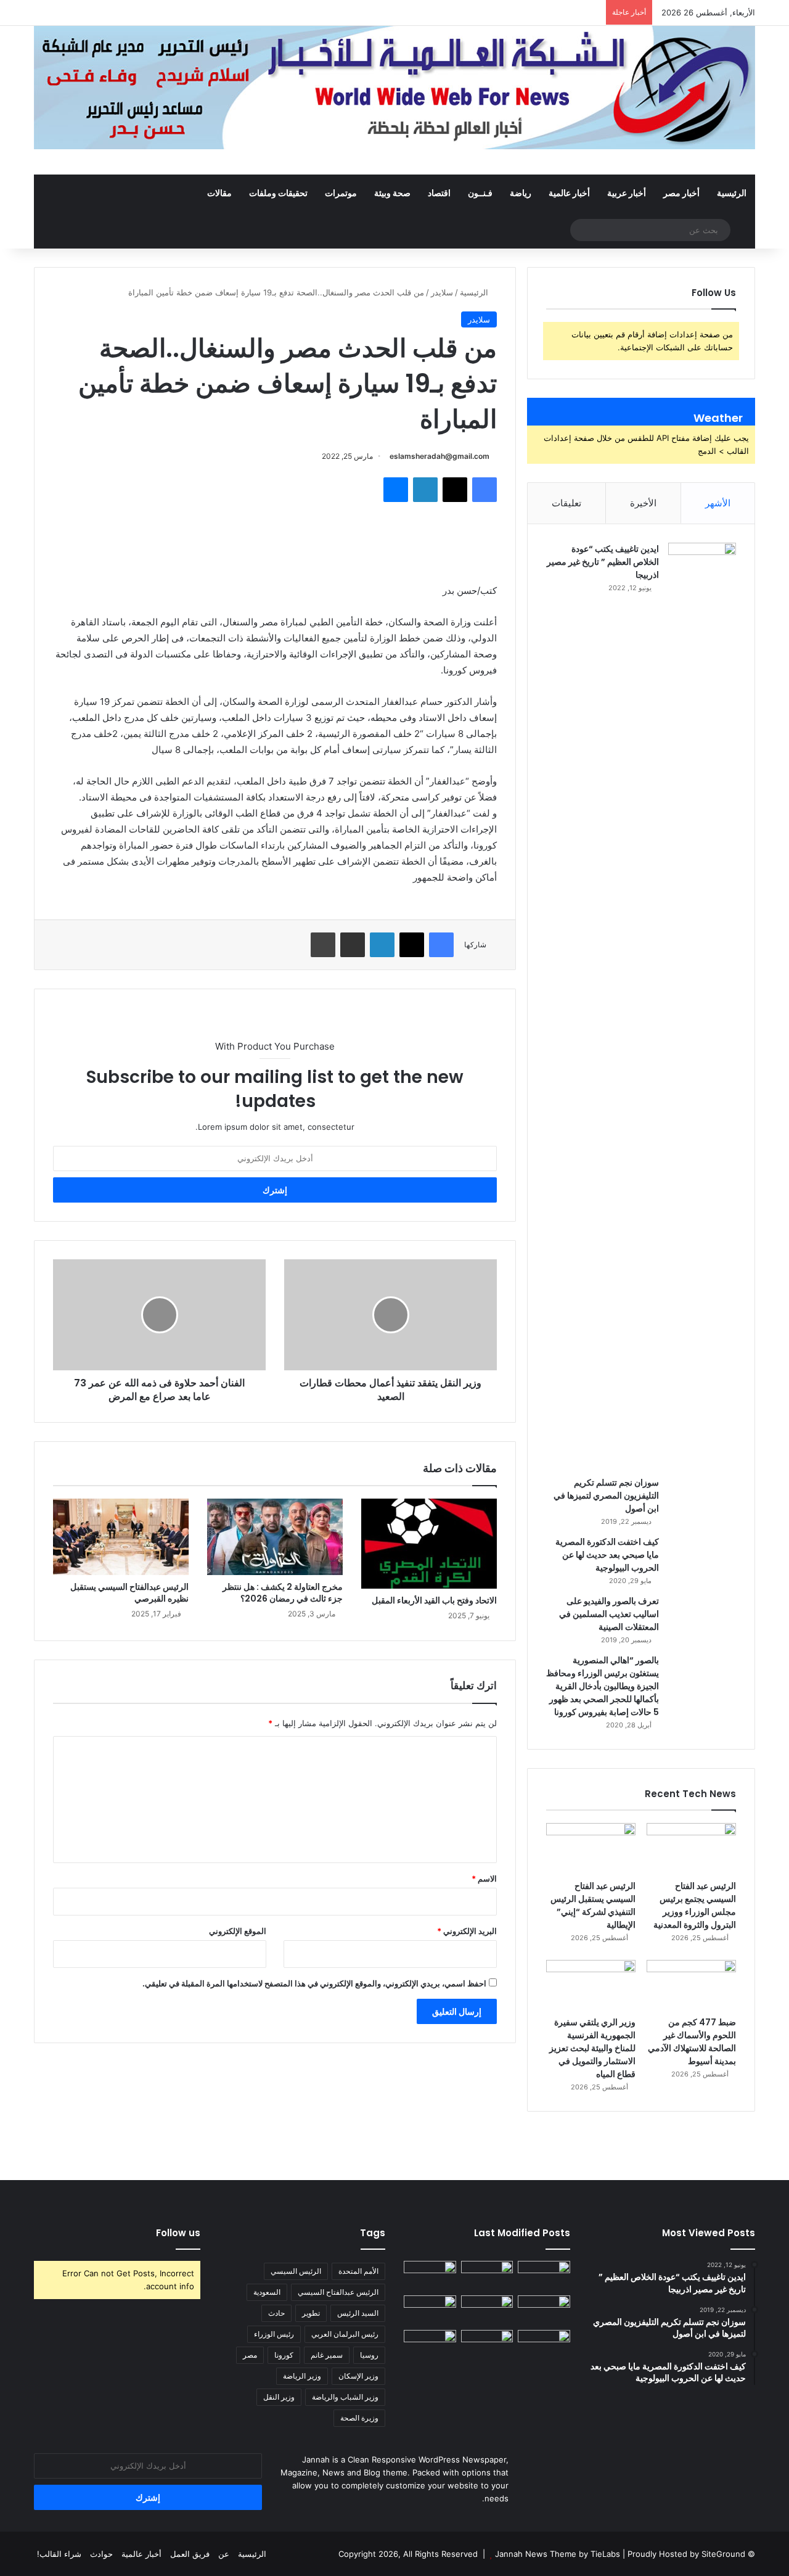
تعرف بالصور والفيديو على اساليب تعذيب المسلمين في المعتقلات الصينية (609, 1614)
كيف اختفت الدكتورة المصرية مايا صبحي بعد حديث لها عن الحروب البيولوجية (607, 1555)
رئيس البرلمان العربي (345, 2334)
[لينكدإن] (425, 490)
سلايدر (442, 292)
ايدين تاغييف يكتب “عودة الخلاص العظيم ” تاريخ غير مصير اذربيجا (603, 562)
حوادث (101, 2554)
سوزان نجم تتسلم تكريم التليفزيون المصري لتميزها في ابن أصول (606, 1496)
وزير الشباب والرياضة (345, 2397)
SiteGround (723, 2554)
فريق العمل (190, 2554)
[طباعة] (323, 945)
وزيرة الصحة (359, 2418)
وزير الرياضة (302, 2376)
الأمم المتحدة (358, 2271)
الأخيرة (643, 503)
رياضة (521, 193)
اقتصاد (439, 193)
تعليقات (566, 503)
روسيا (369, 2355)
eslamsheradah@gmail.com (439, 456)
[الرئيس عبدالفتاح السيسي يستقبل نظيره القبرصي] (121, 1537)
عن (224, 2554)
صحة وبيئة (392, 193)
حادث (276, 2313)
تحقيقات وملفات (278, 193)
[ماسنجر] (396, 490)
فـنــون (480, 193)
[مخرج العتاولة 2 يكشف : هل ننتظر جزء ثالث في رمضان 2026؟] (275, 1537)
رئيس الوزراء (274, 2334)
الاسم (484, 1879)
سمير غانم (327, 2355)
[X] (455, 490)
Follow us (178, 2233)
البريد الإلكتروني (467, 1931)
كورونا (284, 2355)
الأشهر (718, 503)
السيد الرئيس (358, 2313)
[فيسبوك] (484, 490)
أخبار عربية (627, 193)
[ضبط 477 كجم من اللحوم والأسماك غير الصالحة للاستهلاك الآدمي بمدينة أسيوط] (691, 1985)
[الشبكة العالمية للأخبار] (394, 88)
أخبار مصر (681, 193)
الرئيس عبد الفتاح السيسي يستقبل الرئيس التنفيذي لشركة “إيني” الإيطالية (593, 1905)
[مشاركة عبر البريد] (353, 945)
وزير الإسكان (358, 2376)
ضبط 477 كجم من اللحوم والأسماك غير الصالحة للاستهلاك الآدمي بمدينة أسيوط (692, 2042)
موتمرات (341, 193)
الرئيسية (732, 193)
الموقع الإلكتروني (238, 1931)
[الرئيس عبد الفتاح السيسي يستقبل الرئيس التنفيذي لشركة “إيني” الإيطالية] (591, 1848)
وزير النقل (279, 2397)
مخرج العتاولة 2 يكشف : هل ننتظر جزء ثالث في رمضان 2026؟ (283, 1593)
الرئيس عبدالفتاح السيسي (338, 2292)
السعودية (267, 2292)
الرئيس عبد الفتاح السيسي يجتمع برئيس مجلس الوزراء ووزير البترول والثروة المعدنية (695, 1905)
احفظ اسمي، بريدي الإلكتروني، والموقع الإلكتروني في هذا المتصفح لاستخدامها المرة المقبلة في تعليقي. (314, 1983)
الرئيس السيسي (296, 2271)
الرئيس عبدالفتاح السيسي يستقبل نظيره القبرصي (129, 1593)
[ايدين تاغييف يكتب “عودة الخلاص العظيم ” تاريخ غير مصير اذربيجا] (702, 1005)
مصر (250, 2355)
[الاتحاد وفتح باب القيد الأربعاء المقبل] (429, 1544)
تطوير (311, 2313)
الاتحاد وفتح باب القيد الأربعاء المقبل (434, 1600)
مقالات (219, 193)
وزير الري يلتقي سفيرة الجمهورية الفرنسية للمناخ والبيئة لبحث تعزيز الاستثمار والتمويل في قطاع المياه (592, 2048)
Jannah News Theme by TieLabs (558, 2554)
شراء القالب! (59, 2554)
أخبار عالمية (569, 193)
